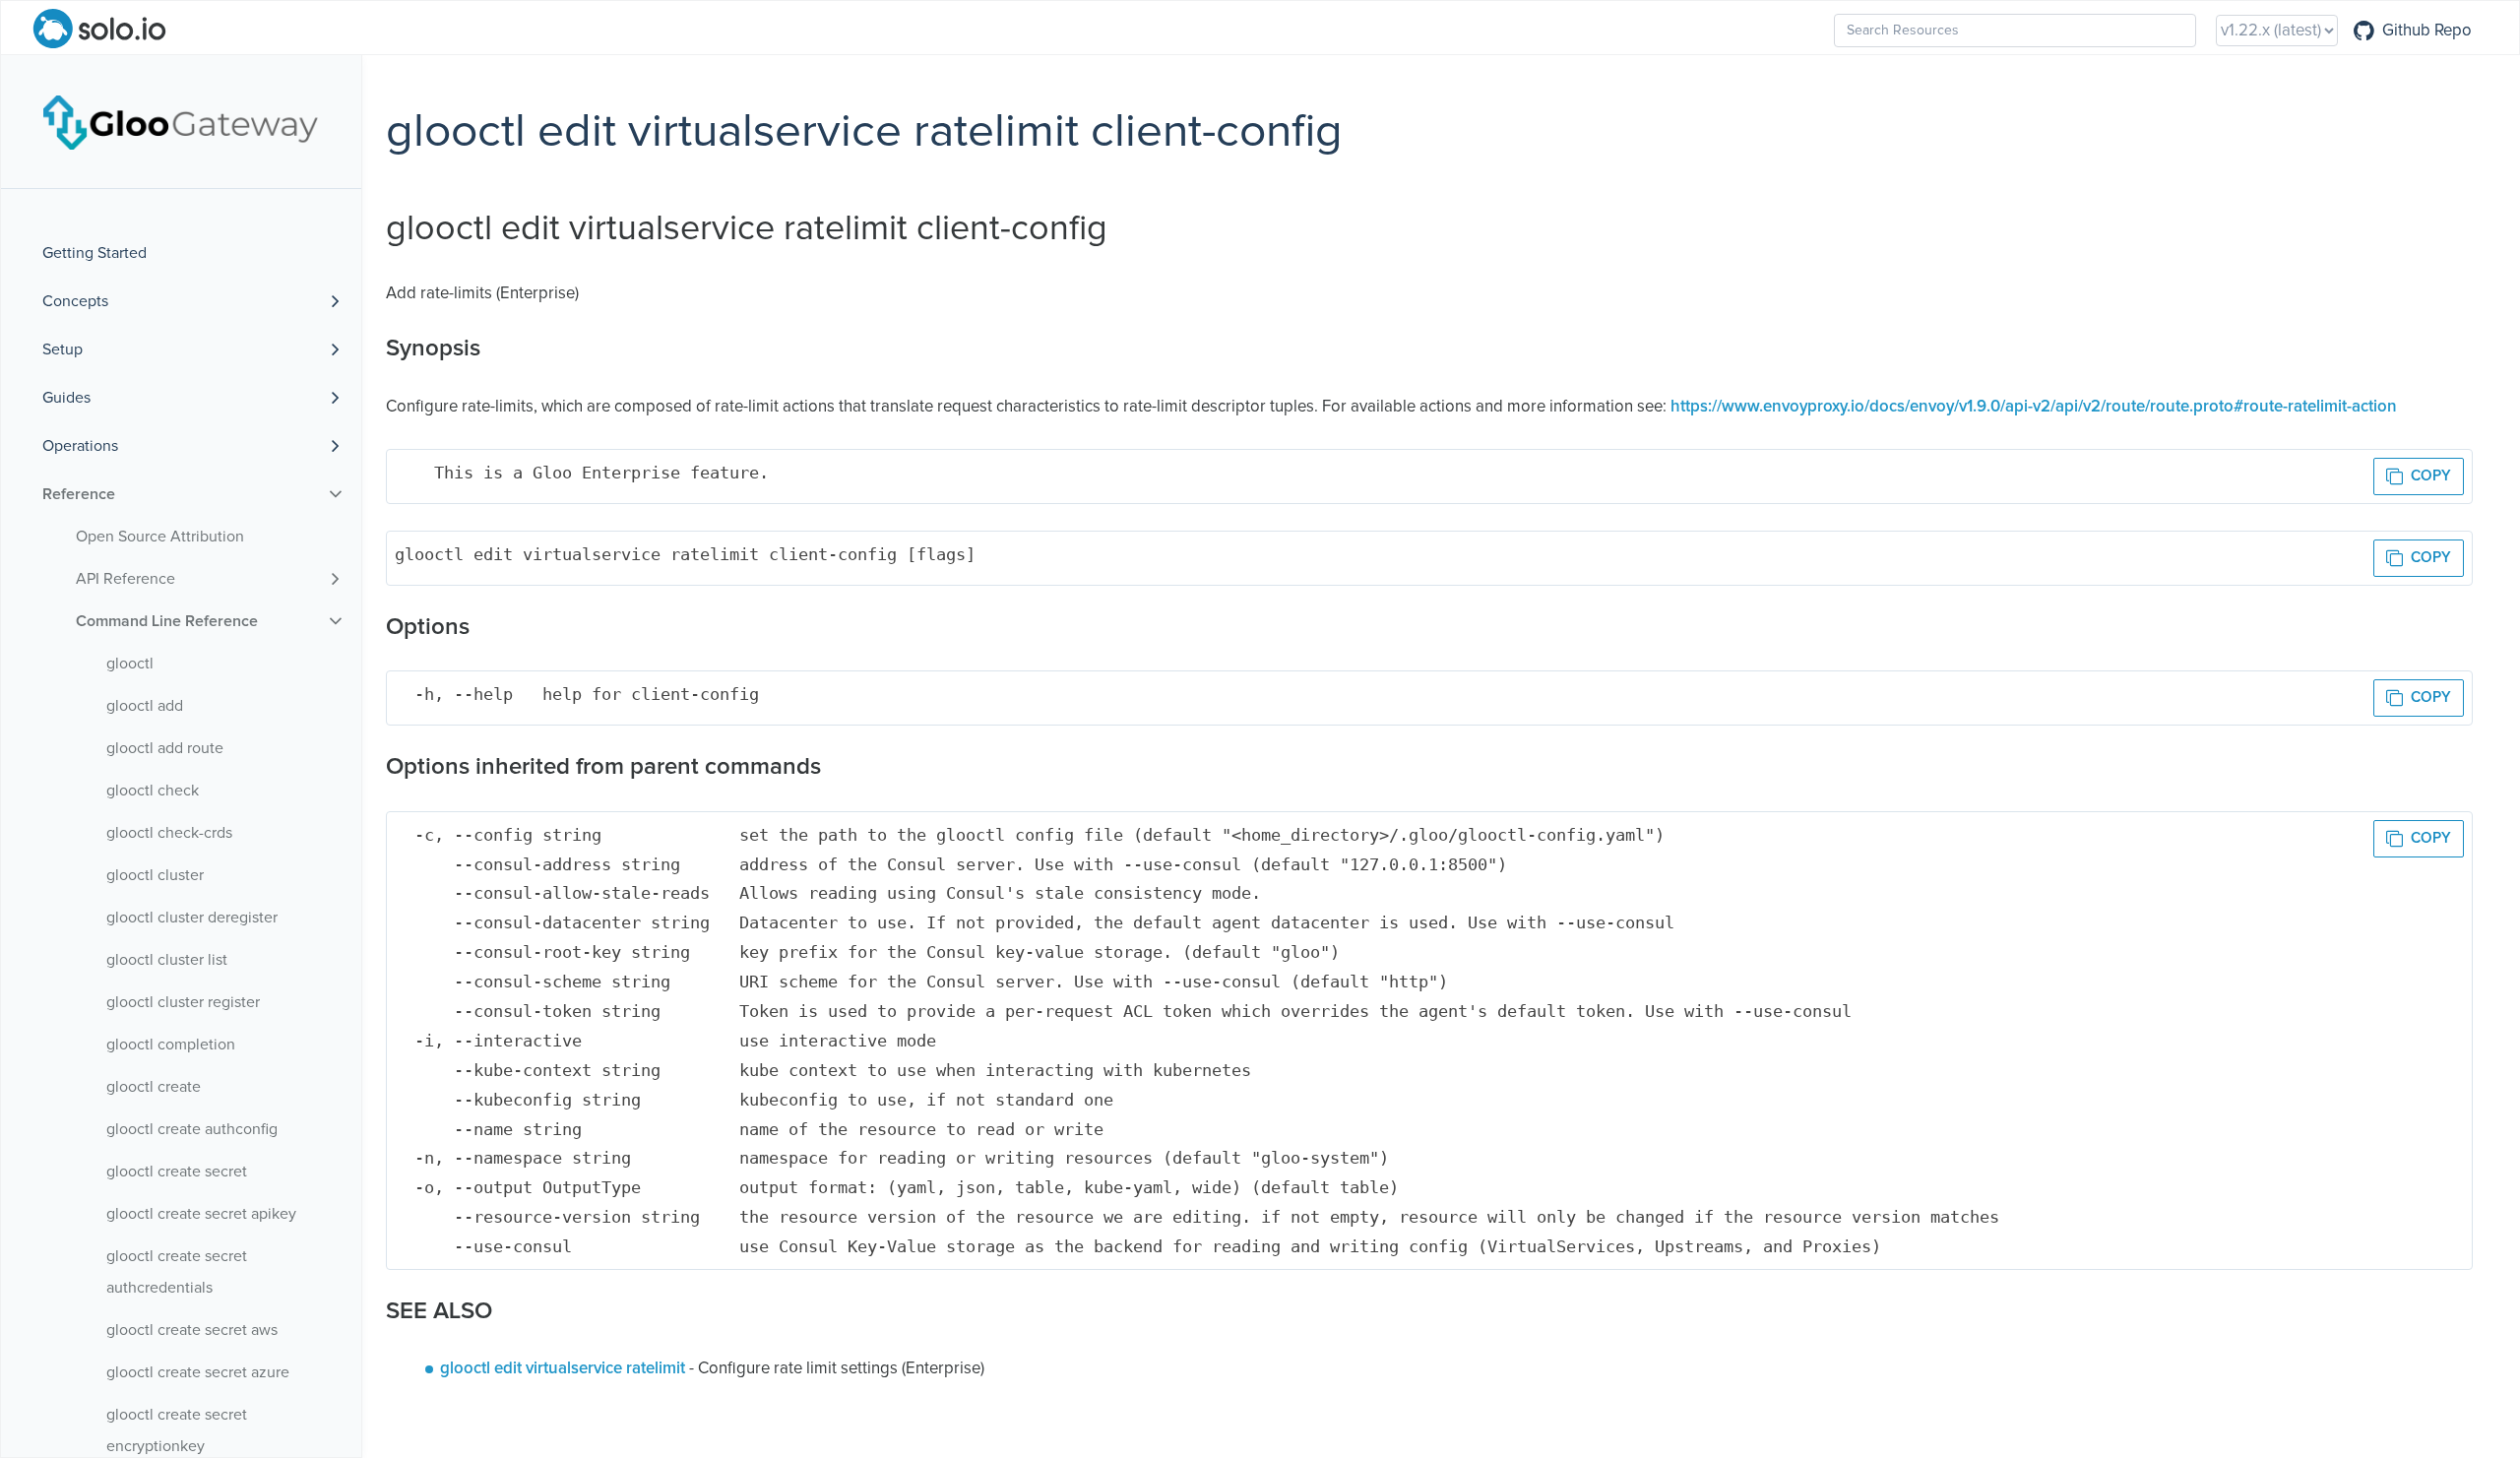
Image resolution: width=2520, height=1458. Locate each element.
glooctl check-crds (169, 833)
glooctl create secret (177, 1172)
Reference (79, 494)
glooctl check (153, 791)
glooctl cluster (155, 875)
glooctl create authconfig (192, 1129)
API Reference (126, 579)
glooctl (130, 664)
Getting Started (94, 253)
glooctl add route (165, 748)
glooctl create (154, 1087)
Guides (66, 398)
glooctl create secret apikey (201, 1214)
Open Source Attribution (160, 537)
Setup (63, 349)
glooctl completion (171, 1045)
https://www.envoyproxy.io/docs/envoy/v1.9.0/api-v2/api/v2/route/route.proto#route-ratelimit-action (2034, 407)
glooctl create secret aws (192, 1330)
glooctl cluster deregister (192, 918)
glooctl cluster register (183, 1002)
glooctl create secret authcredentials (177, 1272)
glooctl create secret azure (198, 1372)
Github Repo (2427, 31)
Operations (80, 446)
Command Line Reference (167, 621)
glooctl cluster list (167, 960)
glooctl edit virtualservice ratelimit (563, 1369)
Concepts (75, 301)
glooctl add (145, 706)
